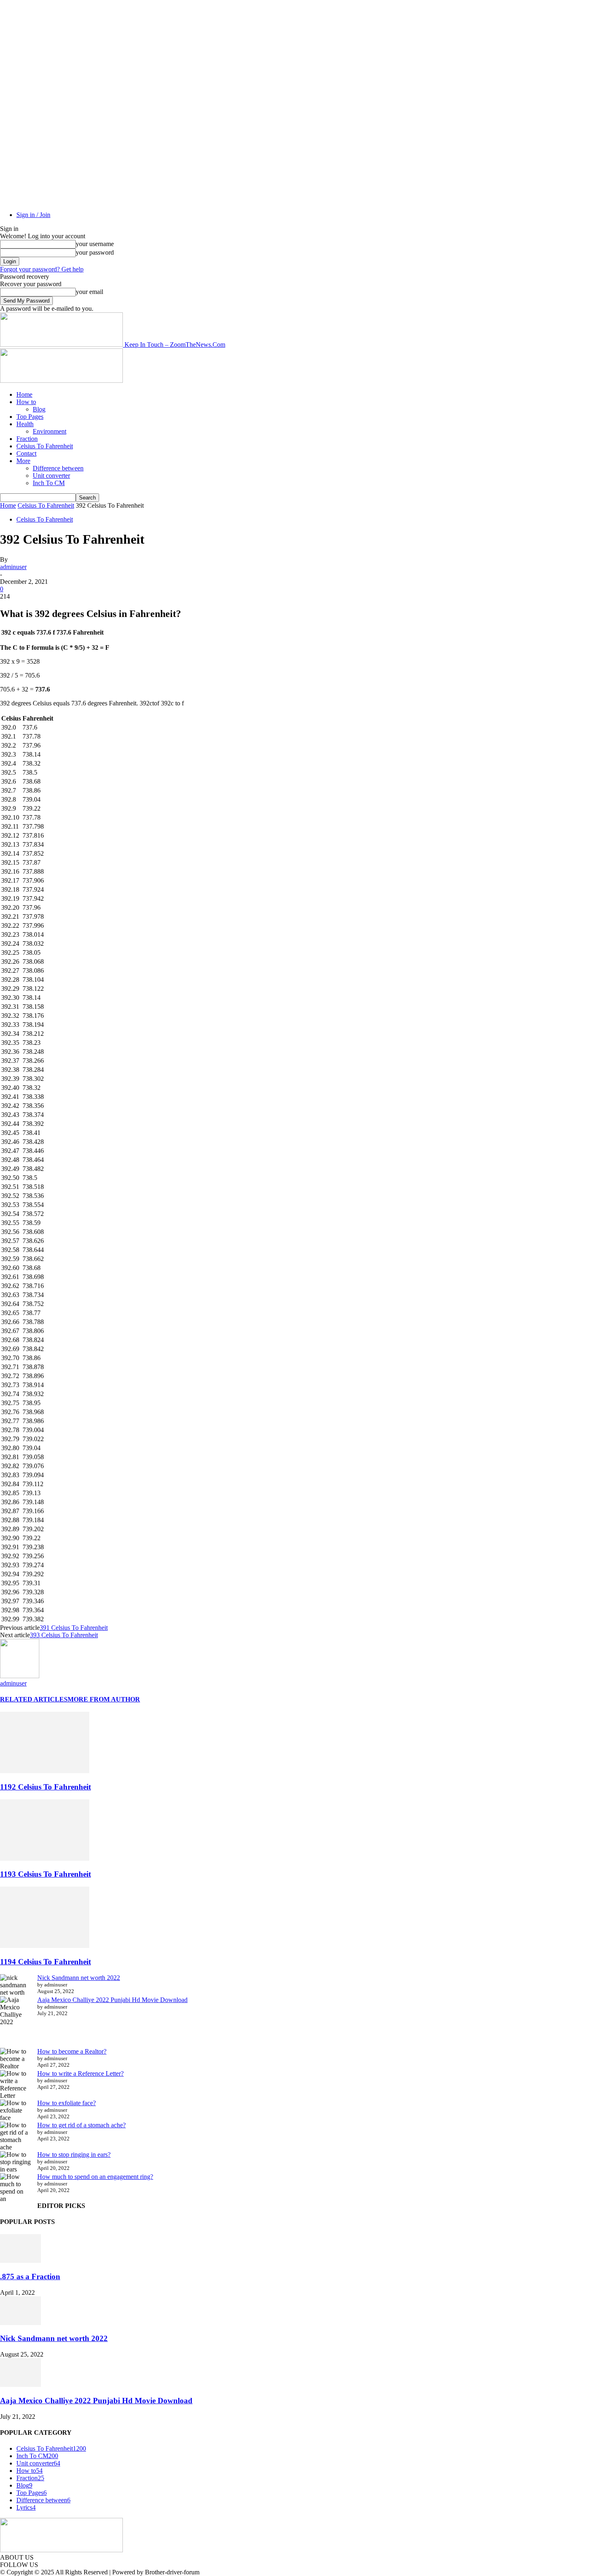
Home (24, 394)
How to (26, 402)
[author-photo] (20, 1676)
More (23, 461)
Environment (50, 431)
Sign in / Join (33, 215)
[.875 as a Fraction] (20, 2261)
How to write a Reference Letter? (80, 2073)
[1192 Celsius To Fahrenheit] (45, 1771)
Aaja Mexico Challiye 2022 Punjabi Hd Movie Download (112, 2000)
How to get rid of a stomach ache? (81, 2125)
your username (95, 244)
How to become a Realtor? (72, 2051)
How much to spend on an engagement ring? (95, 2177)
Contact (26, 453)
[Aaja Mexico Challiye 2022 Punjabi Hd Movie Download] (20, 2385)
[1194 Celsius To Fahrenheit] (45, 1946)
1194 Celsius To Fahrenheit (45, 1962)
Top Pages (30, 417)
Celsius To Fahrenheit (45, 446)
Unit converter (51, 476)
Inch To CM (49, 483)
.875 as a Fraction (30, 2277)
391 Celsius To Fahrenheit (74, 1628)
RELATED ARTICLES (34, 1699)
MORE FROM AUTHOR (104, 1699)
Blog (39, 409)
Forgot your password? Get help (42, 269)
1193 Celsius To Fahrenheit (45, 1874)
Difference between (58, 468)
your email (89, 292)
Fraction (27, 439)
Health (25, 424)
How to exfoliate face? (67, 2103)
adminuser (13, 567)
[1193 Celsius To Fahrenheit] (45, 1859)
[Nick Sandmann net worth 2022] (20, 2323)
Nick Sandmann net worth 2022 (79, 1978)
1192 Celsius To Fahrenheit (45, 1787)
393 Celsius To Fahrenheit (64, 1635)
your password (95, 252)
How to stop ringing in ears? (74, 2155)
